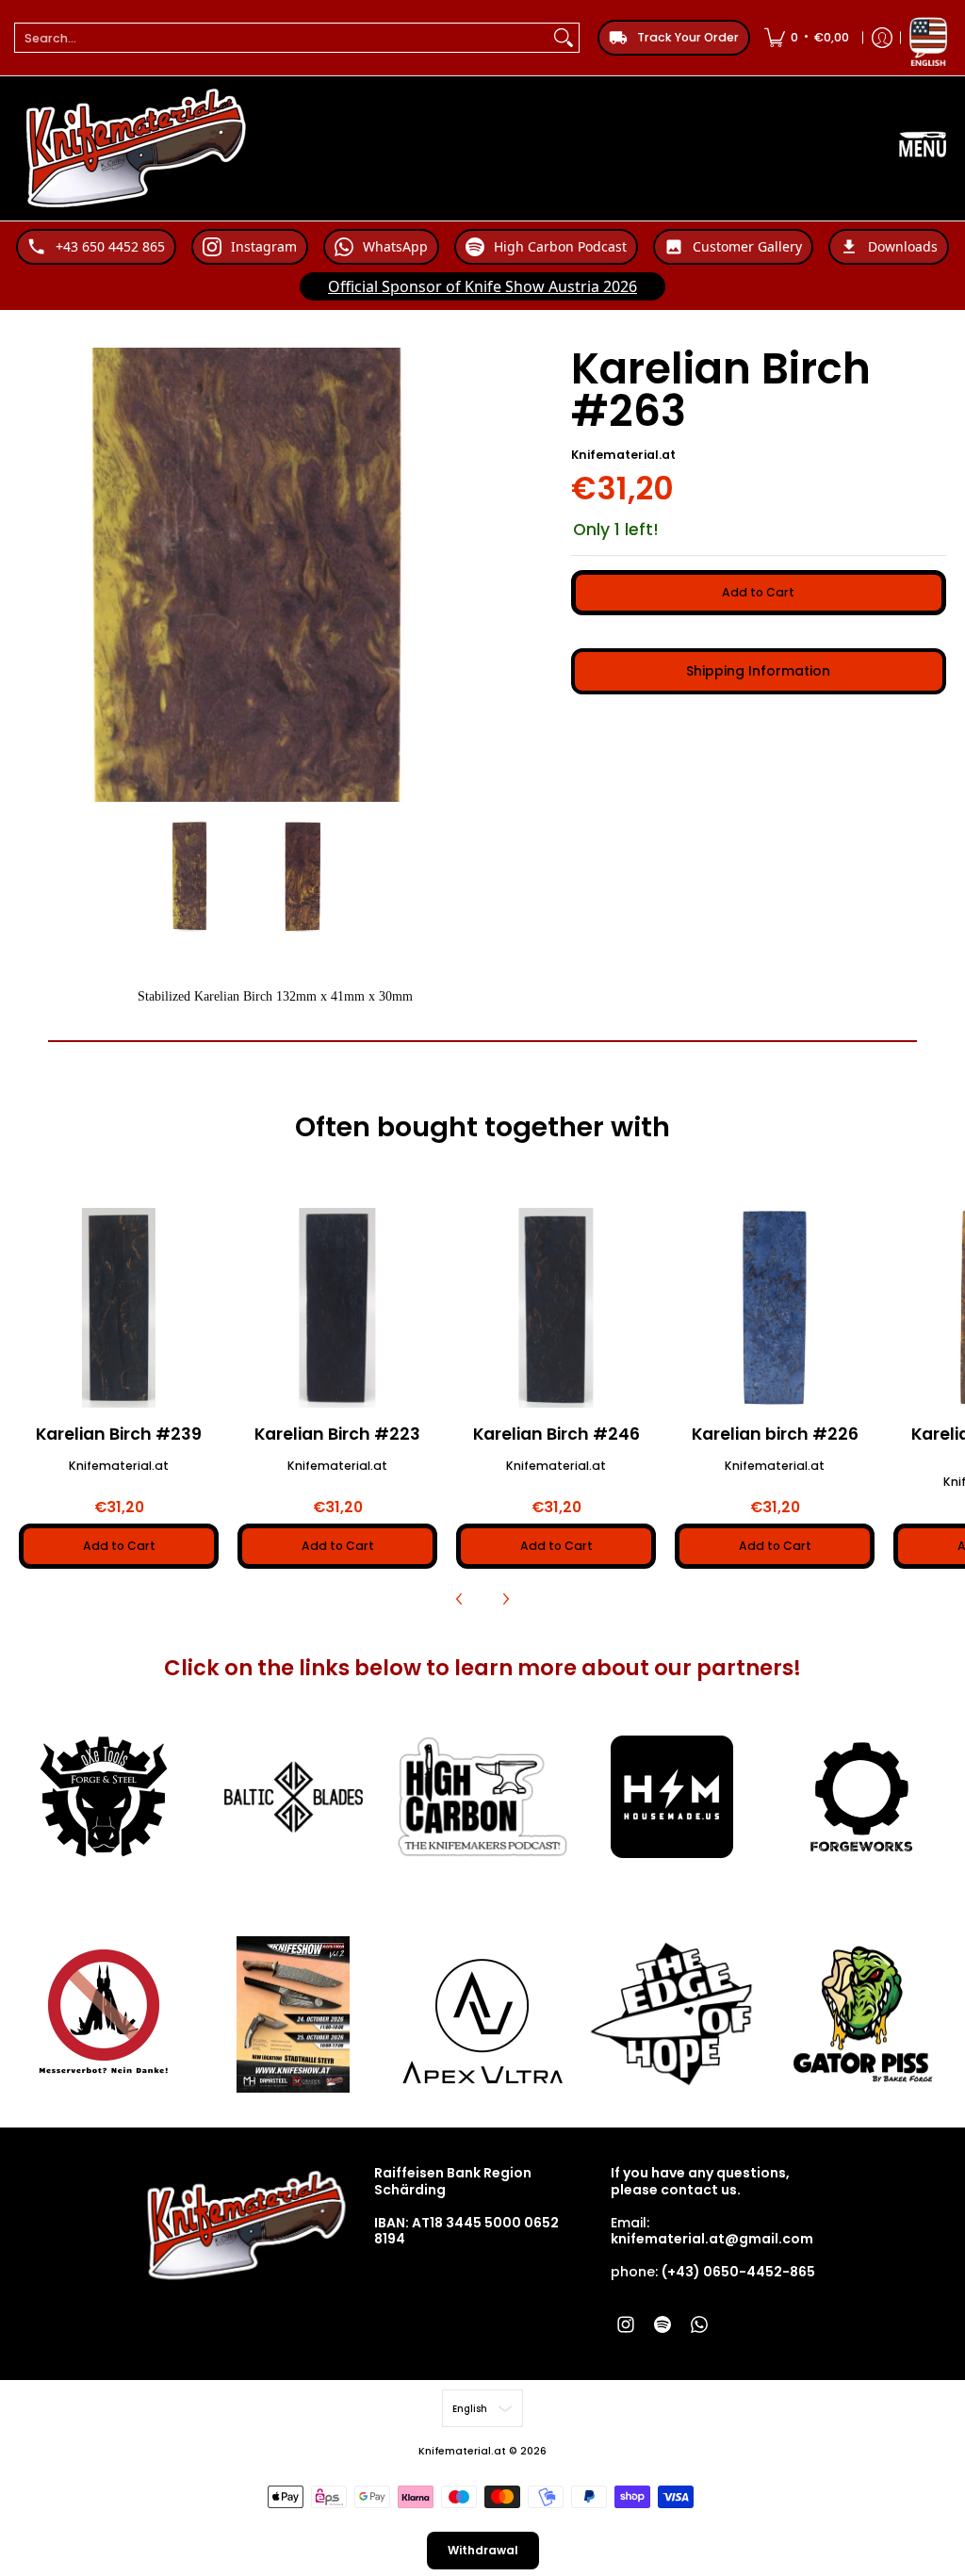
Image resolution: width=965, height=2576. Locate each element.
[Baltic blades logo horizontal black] (294, 1797)
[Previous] (460, 1599)
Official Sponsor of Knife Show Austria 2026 (482, 286)
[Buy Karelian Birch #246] (556, 1308)
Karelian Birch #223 (337, 1434)
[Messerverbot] (104, 2014)
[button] (626, 2324)
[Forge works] (861, 1797)
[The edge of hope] (671, 2014)
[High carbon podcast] (483, 1797)
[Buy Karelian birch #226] (775, 1308)
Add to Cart (758, 592)
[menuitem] (807, 38)
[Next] (505, 1599)
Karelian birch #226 (775, 1434)
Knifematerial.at (623, 455)
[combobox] (282, 38)
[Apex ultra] (483, 2014)
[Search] (564, 38)
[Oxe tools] (104, 1797)
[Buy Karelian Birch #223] (337, 1308)
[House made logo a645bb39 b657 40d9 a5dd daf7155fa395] (671, 1797)
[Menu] (923, 148)
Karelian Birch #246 (556, 1434)
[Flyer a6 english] (294, 2014)
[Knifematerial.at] (137, 148)
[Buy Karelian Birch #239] (119, 1308)
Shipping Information (758, 671)
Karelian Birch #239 (119, 1434)
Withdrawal (483, 2550)
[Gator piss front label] (861, 2014)
